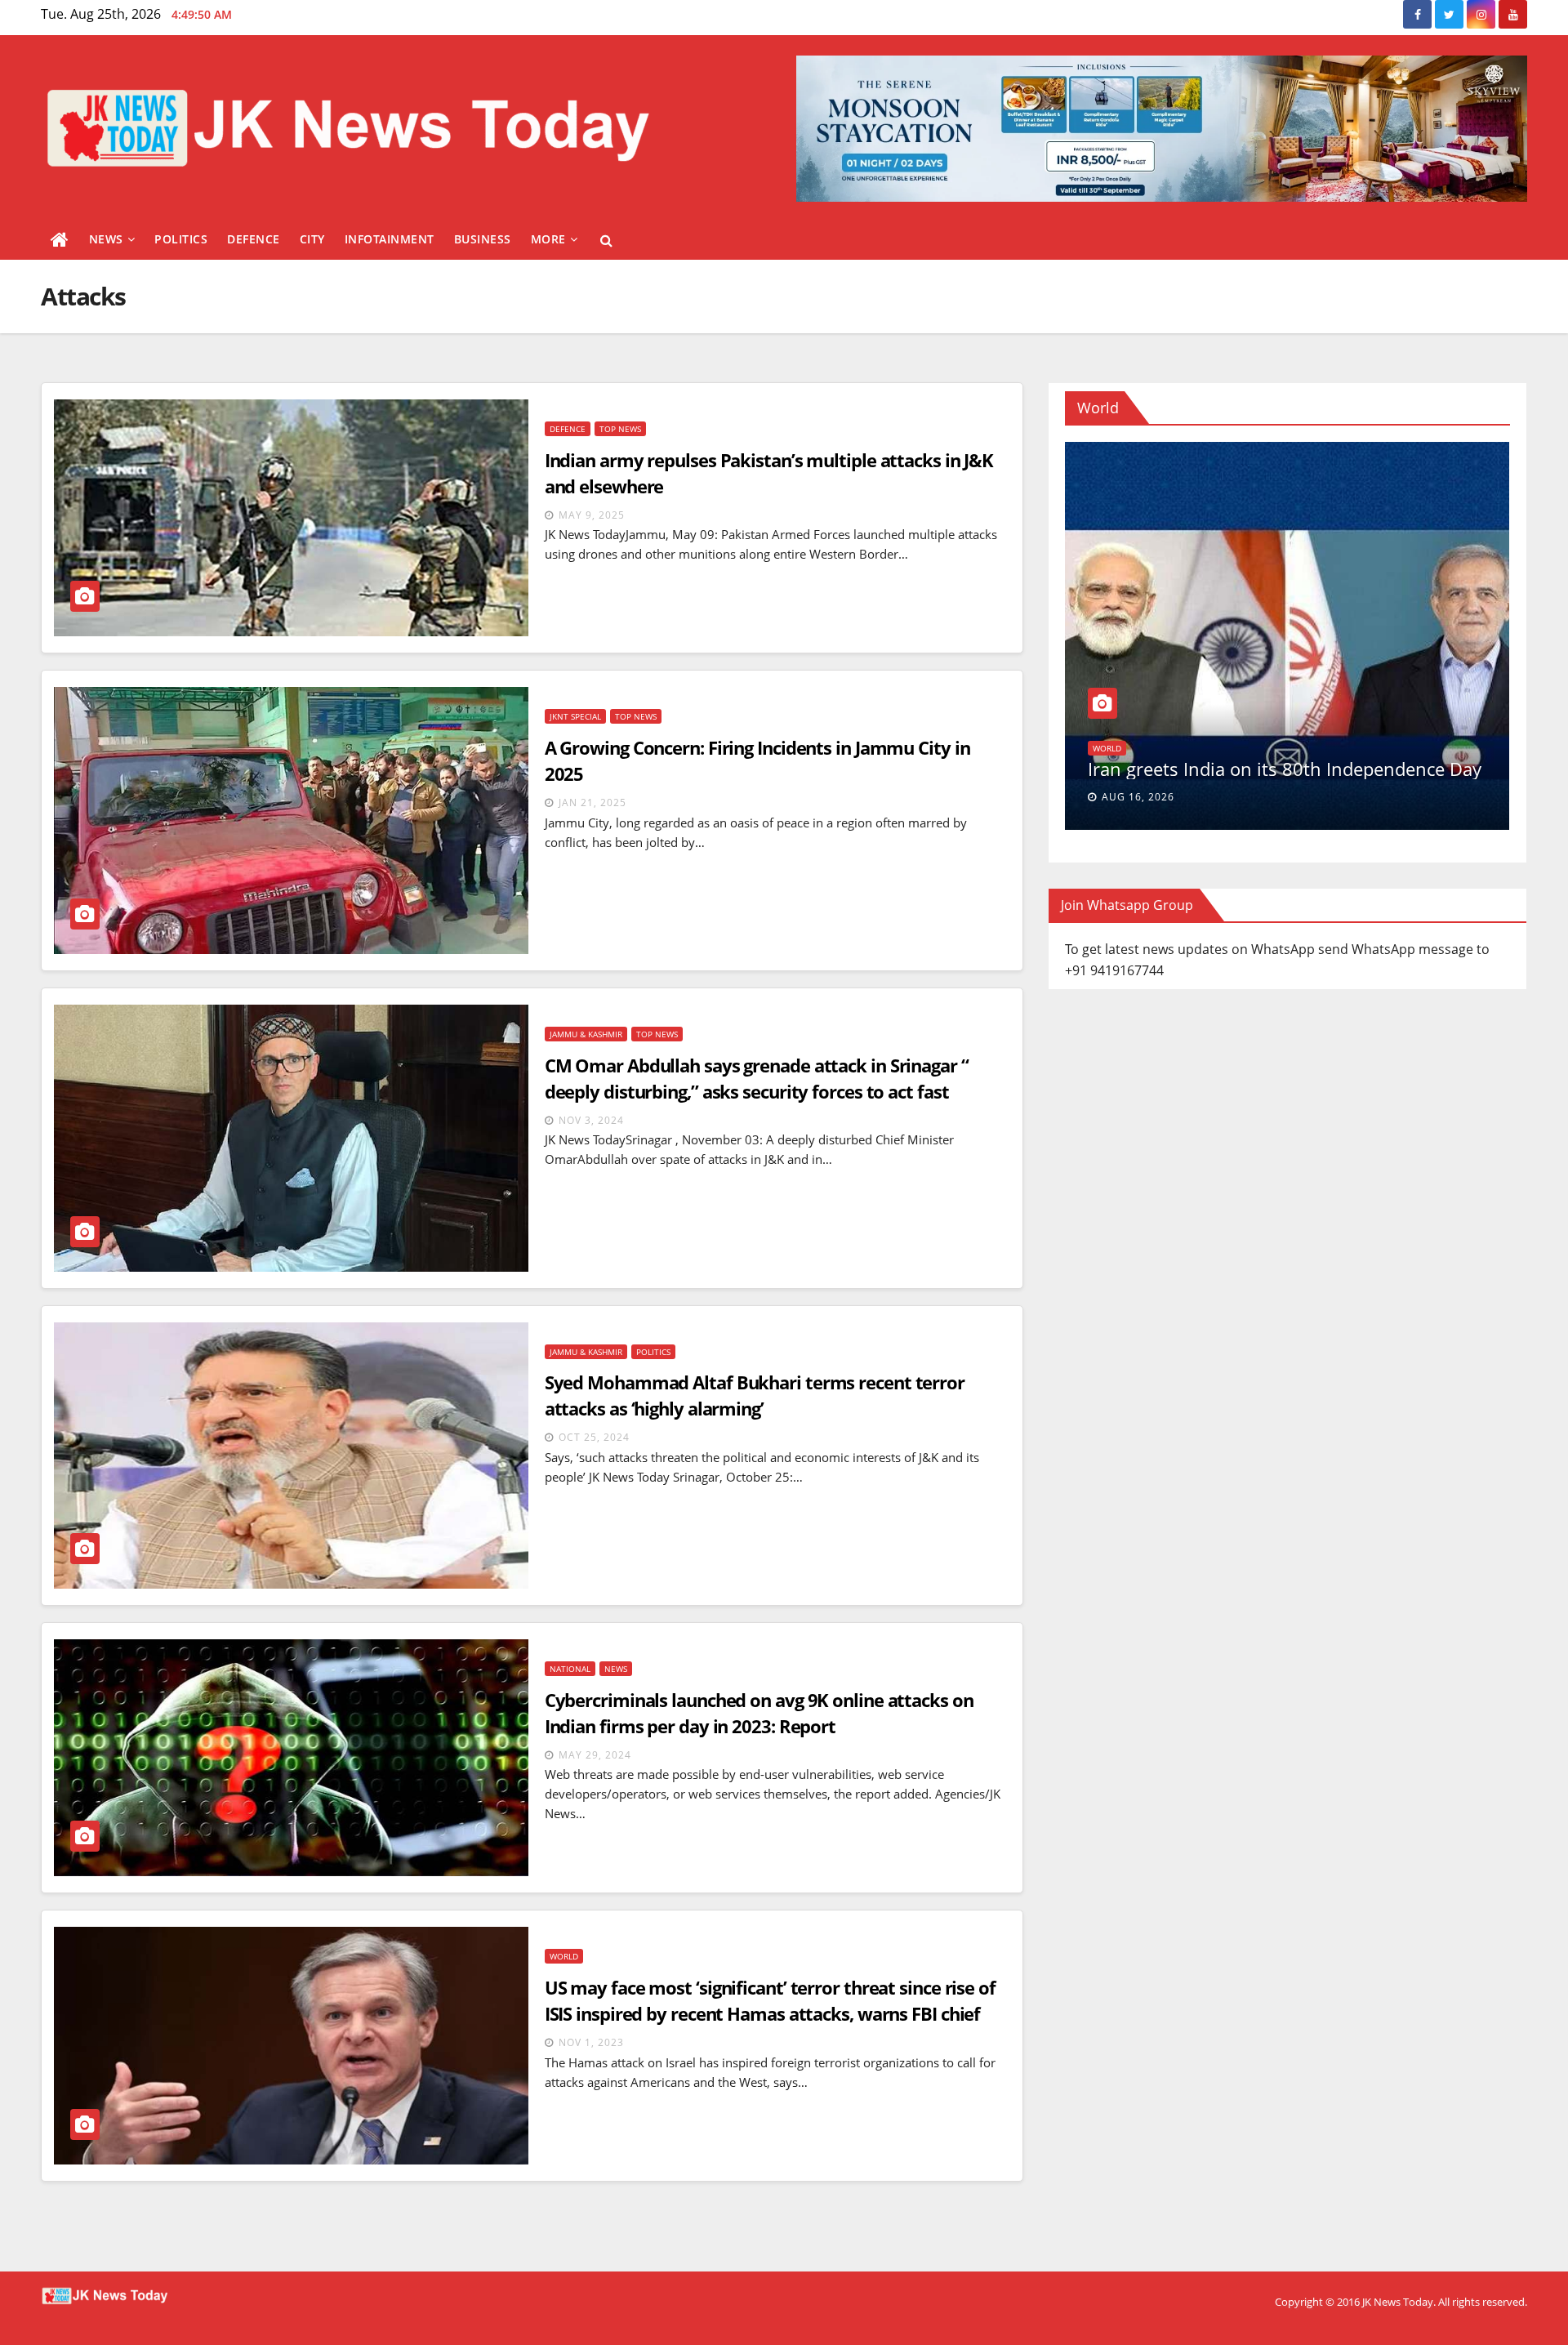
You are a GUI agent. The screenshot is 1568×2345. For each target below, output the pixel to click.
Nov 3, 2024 (591, 1120)
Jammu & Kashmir (586, 1034)
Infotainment (390, 239)
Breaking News (1125, 727)
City (312, 239)
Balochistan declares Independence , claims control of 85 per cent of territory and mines (1272, 758)
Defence (254, 239)
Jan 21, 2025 (592, 802)
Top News (620, 429)
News (106, 239)
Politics (181, 239)
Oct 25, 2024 (594, 1437)
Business (483, 239)
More (548, 239)
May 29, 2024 (595, 1755)
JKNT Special (575, 716)
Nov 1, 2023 (591, 2042)
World (564, 1956)
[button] (606, 240)
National (570, 1669)
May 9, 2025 (592, 515)
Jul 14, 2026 (1135, 797)
